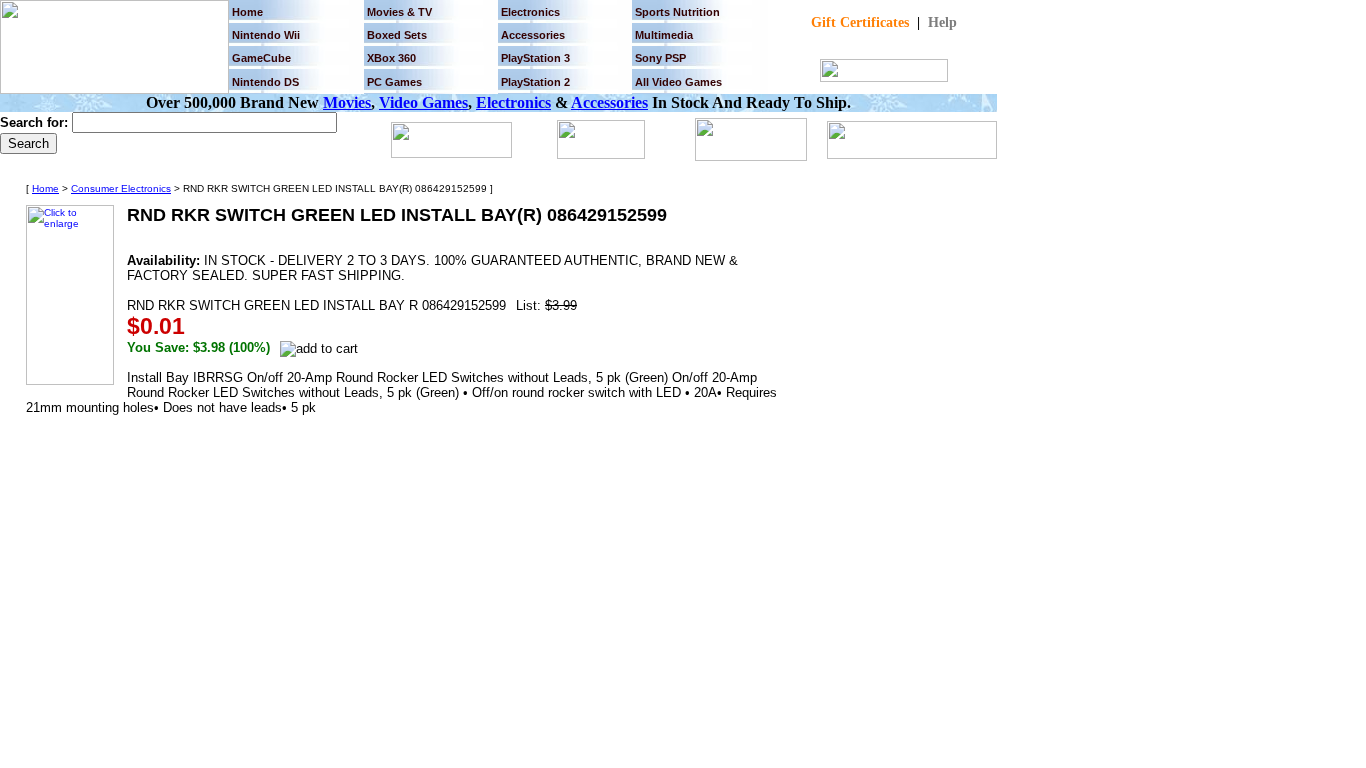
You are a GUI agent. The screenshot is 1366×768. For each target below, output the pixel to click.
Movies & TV (399, 12)
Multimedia (664, 35)
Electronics (530, 12)
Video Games (423, 102)
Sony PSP (660, 58)
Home (247, 12)
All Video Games (678, 82)
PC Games (394, 82)
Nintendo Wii (266, 35)
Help (942, 22)
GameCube (261, 58)
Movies (347, 102)
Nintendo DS (265, 82)
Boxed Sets (397, 35)
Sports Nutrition (677, 12)
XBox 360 (391, 58)
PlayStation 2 (535, 82)
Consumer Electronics (121, 188)
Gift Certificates (860, 22)
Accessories (609, 102)
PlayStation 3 (535, 58)
